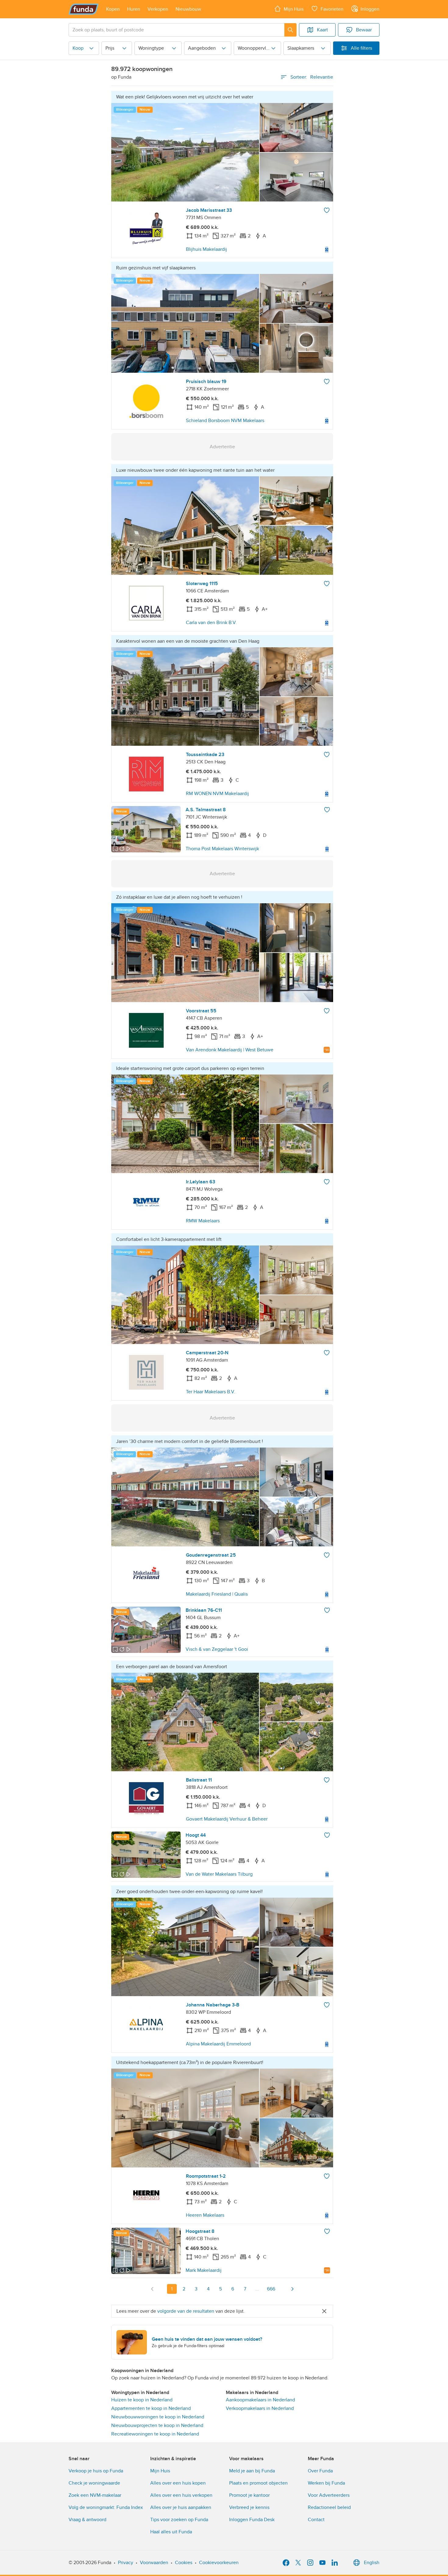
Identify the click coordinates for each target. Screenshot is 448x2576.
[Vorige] (152, 2289)
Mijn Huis (160, 2471)
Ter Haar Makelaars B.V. (211, 1392)
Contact (316, 2520)
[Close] (324, 2311)
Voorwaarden (154, 2563)
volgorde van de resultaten (186, 2311)
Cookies (184, 2563)
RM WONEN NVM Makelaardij (217, 794)
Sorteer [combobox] (312, 77)
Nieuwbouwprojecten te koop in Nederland (157, 2425)
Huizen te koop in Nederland (142, 2400)
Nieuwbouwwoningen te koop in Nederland (158, 2417)
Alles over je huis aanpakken (181, 2507)
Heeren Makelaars (205, 2215)
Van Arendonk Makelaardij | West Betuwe (230, 1050)
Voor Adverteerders (329, 2495)
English (372, 2563)
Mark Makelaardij (204, 2270)
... (257, 2289)
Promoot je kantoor (249, 2495)
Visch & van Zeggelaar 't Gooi (217, 1649)
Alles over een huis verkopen (181, 2495)
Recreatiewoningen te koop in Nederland (155, 2434)
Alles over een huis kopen (178, 2483)
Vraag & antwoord (87, 2520)
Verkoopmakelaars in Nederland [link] (260, 2408)
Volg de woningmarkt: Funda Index (106, 2507)
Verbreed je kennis (249, 2507)
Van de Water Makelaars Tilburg (219, 1874)
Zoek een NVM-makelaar (95, 2495)
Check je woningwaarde (94, 2483)
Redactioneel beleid (329, 2507)
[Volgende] (292, 2289)
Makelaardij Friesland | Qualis (217, 1594)
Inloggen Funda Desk (252, 2520)
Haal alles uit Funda (171, 2532)
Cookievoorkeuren (219, 2563)
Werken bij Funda (326, 2483)
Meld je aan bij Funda (252, 2471)
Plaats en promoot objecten (258, 2483)
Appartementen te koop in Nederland (151, 2408)
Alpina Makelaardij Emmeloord (218, 2044)
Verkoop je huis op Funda (96, 2471)
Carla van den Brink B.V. (211, 623)
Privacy (126, 2563)
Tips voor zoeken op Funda (179, 2520)
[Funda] (84, 9)
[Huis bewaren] (327, 210)
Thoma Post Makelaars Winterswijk (222, 849)
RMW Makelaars (203, 1221)
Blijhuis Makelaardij (206, 249)
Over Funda (320, 2471)
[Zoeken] (290, 30)
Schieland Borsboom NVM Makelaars (225, 421)
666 (271, 2289)
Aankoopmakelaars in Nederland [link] (260, 2400)
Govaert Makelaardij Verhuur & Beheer (227, 1819)
